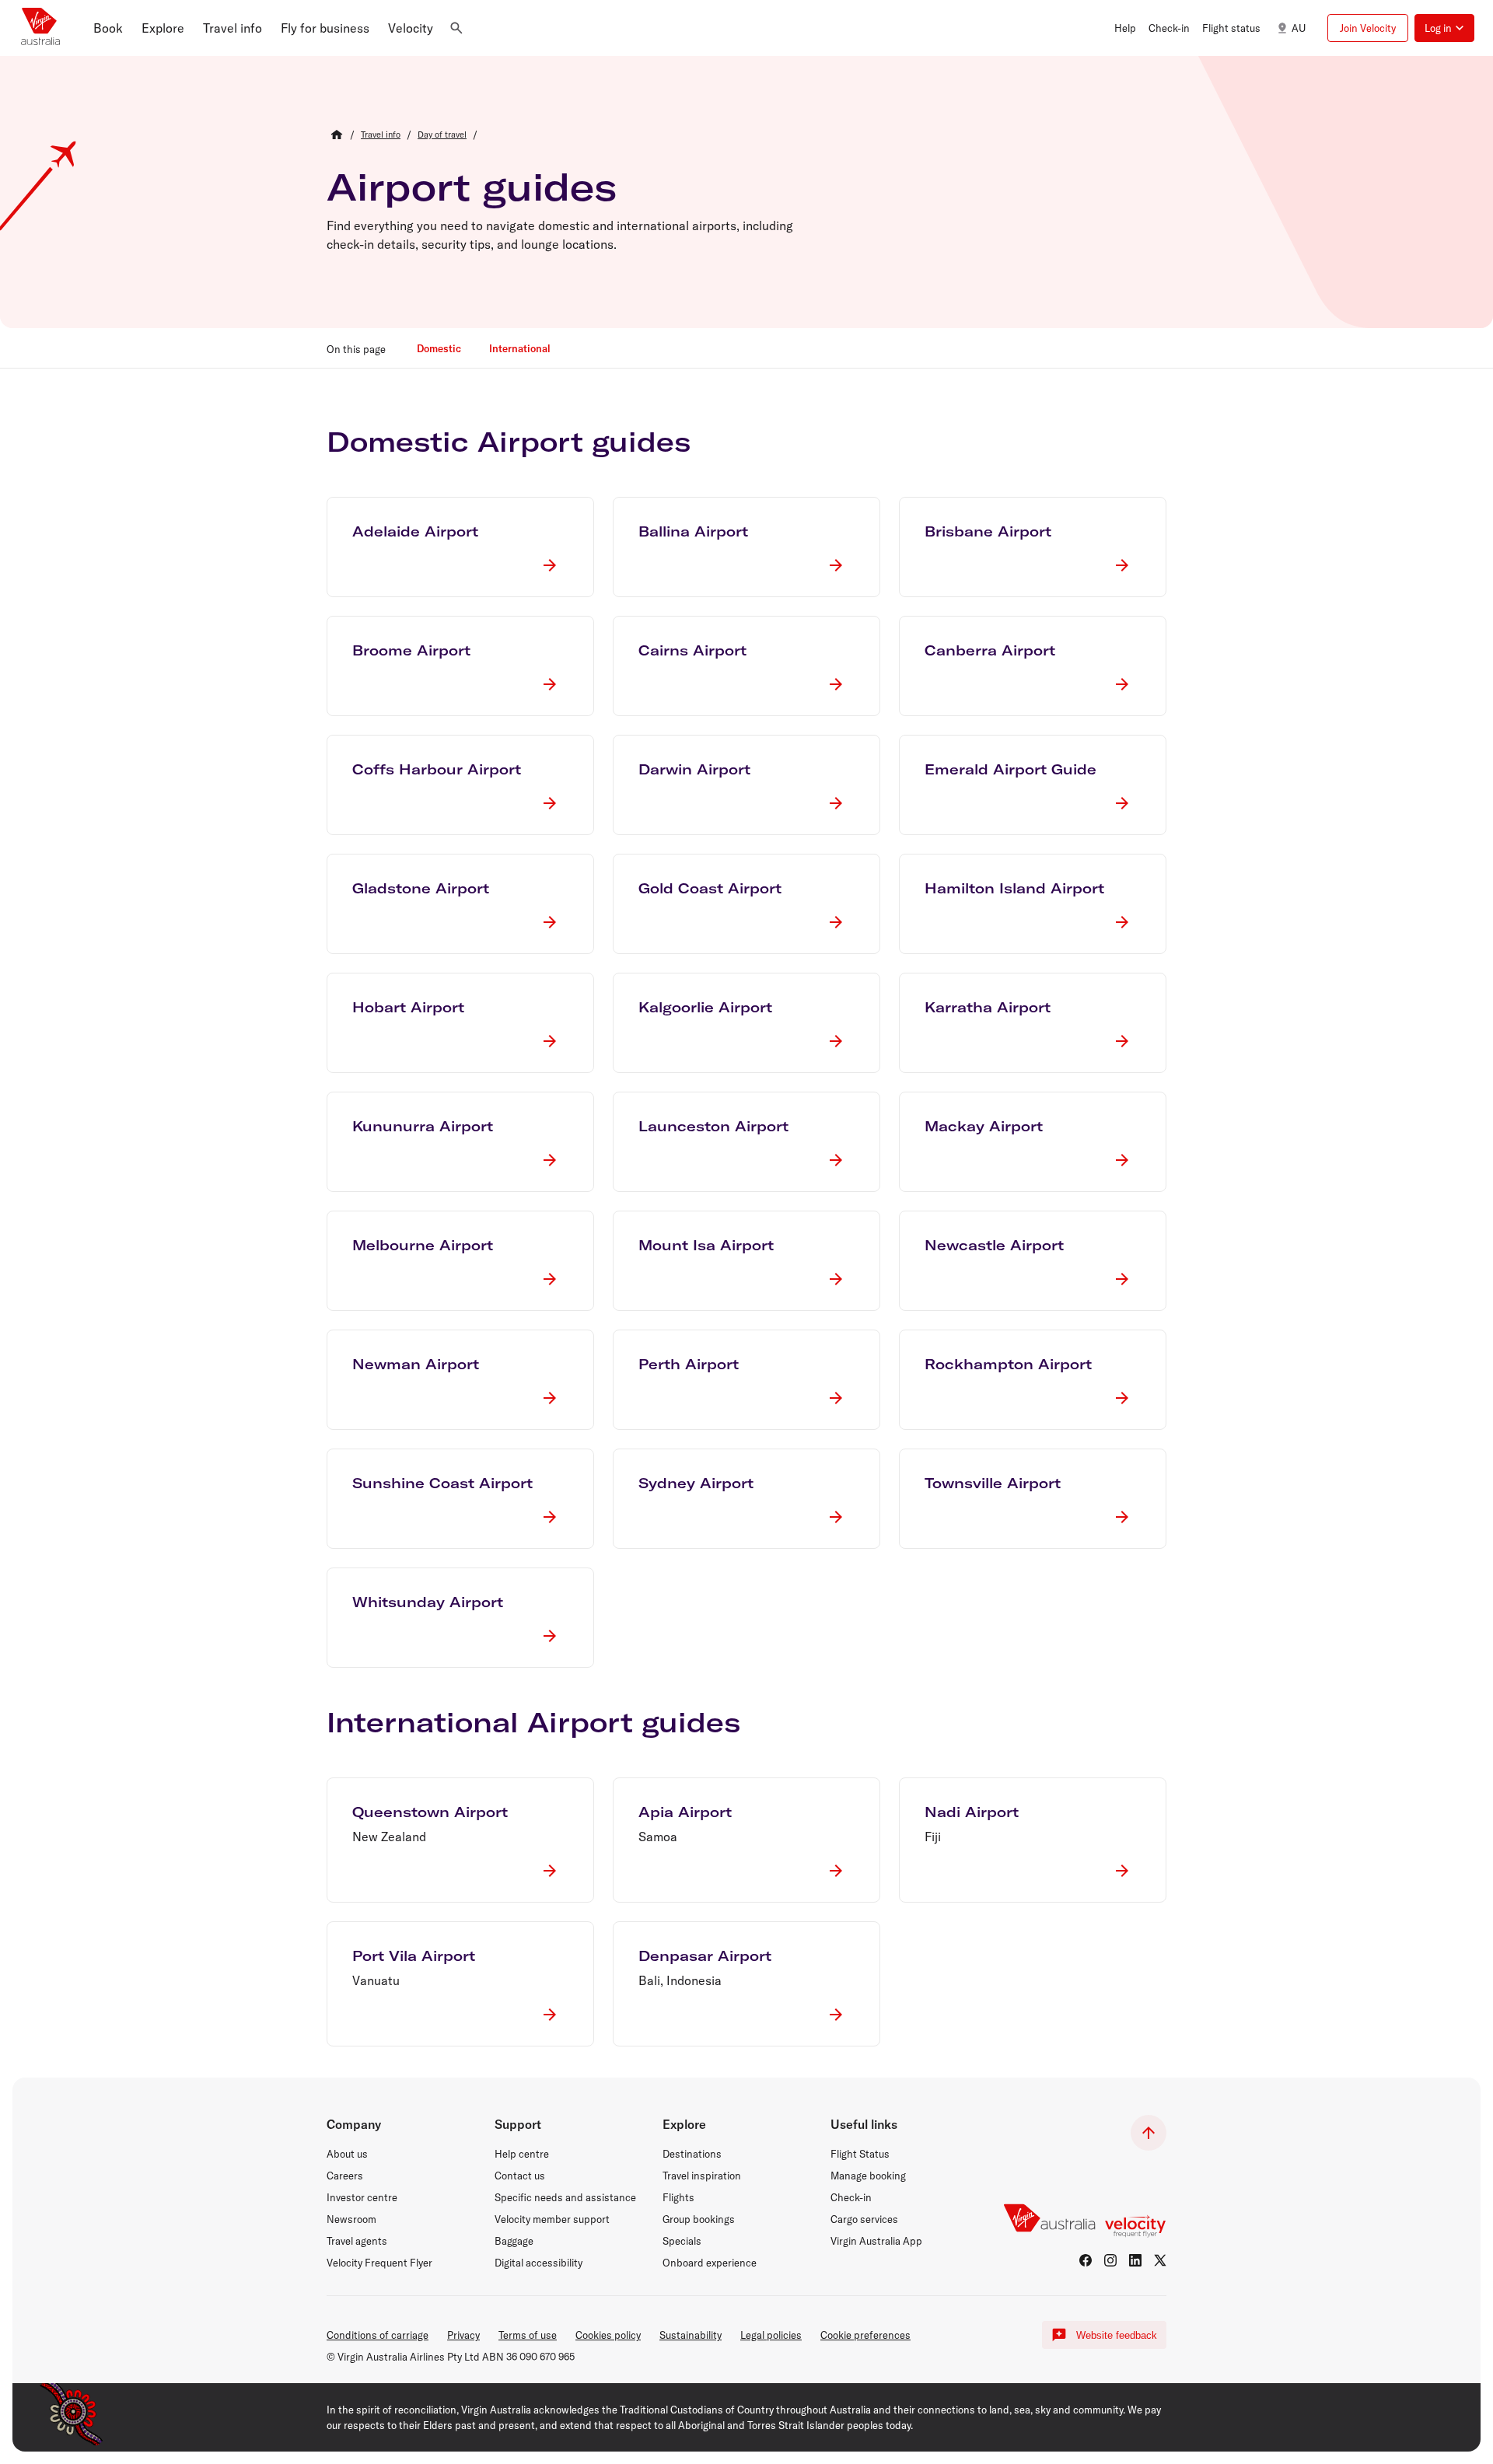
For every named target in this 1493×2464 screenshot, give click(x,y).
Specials (682, 2241)
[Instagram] (1110, 2260)
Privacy (463, 2335)
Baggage (514, 2241)
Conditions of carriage (378, 2335)
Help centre (522, 2154)
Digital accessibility (538, 2263)
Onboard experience (710, 2263)
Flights (678, 2197)
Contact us (520, 2176)
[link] (381, 135)
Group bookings (699, 2219)
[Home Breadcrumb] (337, 135)
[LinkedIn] (1135, 2260)
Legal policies (771, 2335)
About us (347, 2154)
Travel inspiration (702, 2176)
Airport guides (472, 187)
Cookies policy (608, 2335)
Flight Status (860, 2154)
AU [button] (1299, 28)
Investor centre (362, 2197)
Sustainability (691, 2335)
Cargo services (864, 2219)
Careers (345, 2176)
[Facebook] (1086, 2260)
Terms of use (528, 2335)
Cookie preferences (865, 2335)
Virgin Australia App (876, 2241)
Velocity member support (552, 2219)
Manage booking (868, 2176)
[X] (1160, 2260)
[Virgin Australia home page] (40, 28)
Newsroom (351, 2219)
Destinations (692, 2154)
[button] (108, 28)
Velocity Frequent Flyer (379, 2263)
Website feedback (1117, 2335)
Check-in (851, 2197)
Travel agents (357, 2241)
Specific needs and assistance (565, 2197)
